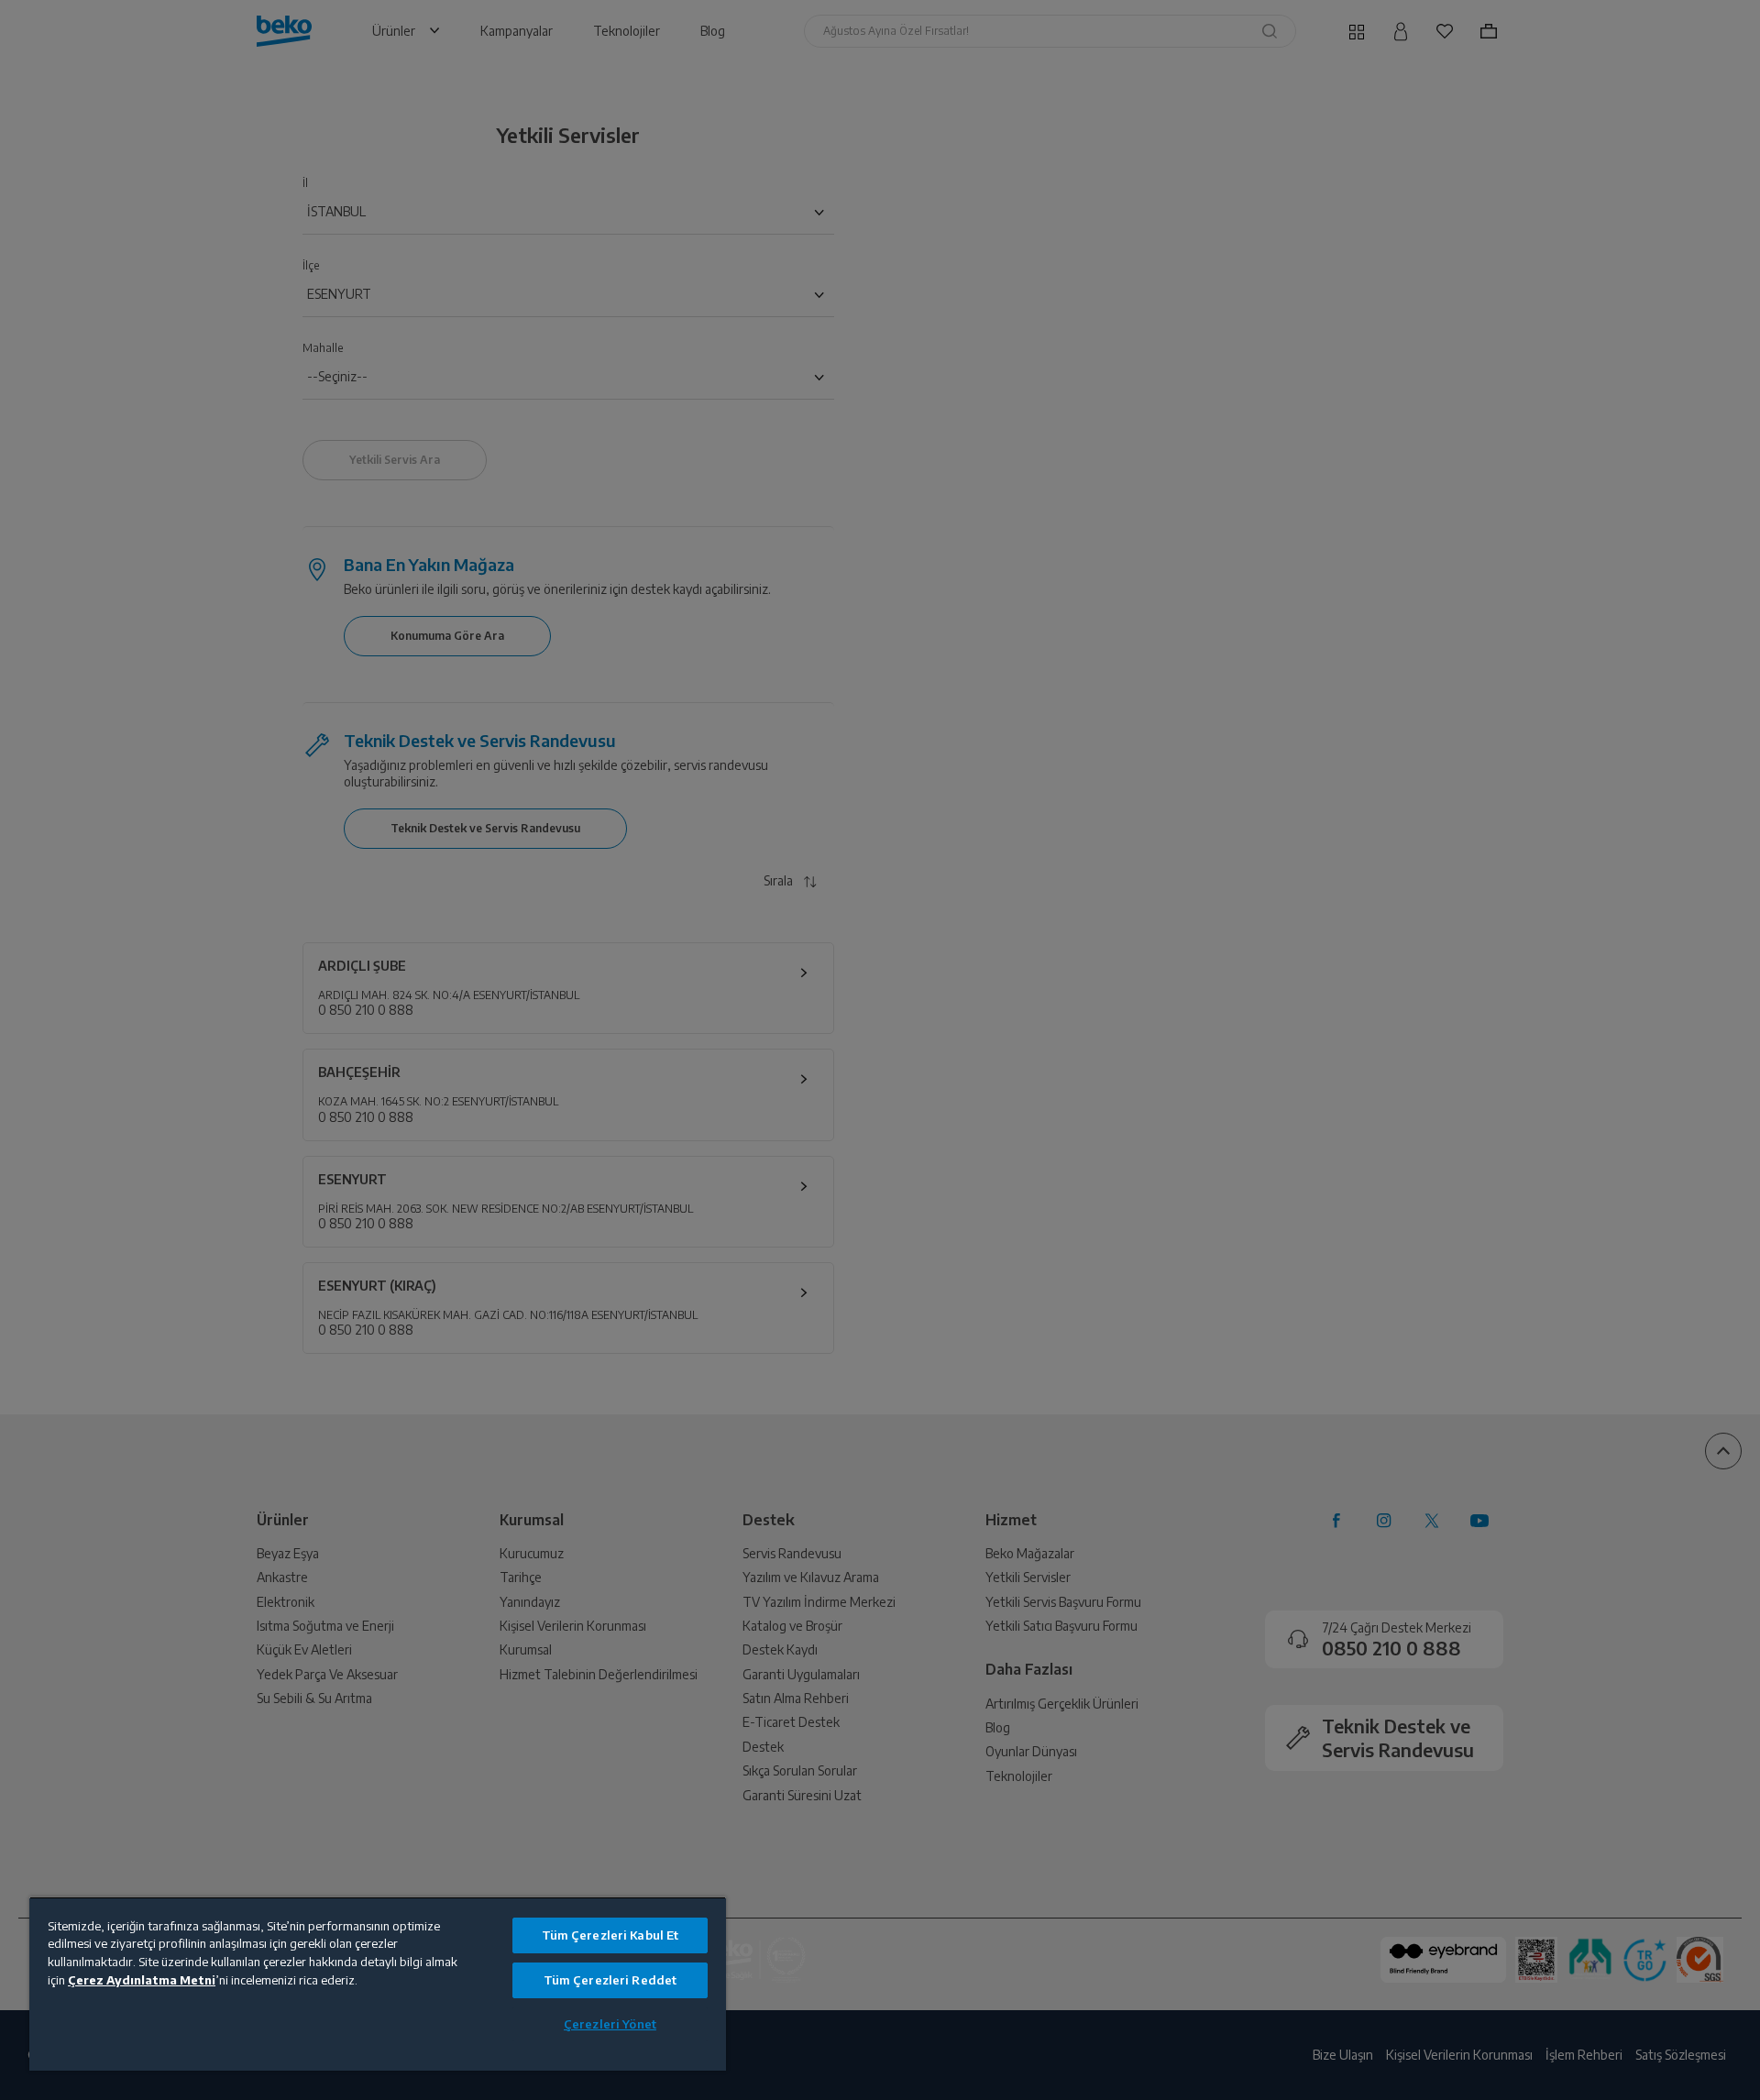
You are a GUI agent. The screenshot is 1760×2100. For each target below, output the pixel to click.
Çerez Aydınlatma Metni (142, 1980)
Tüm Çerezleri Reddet (610, 1980)
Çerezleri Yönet (610, 2024)
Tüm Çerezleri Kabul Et (610, 1935)
